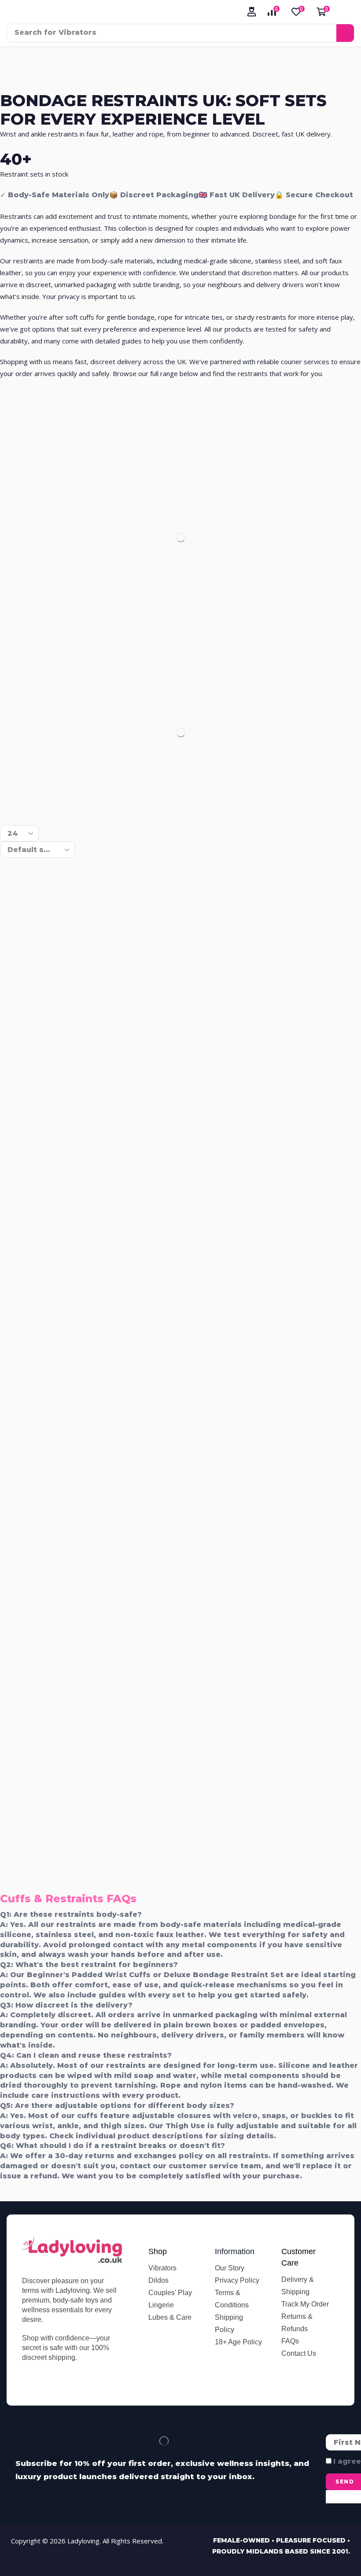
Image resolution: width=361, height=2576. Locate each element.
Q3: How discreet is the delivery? (66, 2005)
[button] (252, 12)
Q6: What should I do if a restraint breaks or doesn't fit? (112, 2146)
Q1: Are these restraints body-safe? (71, 1914)
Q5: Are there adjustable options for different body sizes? (117, 2105)
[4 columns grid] (7, 807)
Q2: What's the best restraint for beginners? (89, 1965)
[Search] (345, 33)
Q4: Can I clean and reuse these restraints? (86, 2055)
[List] (24, 807)
